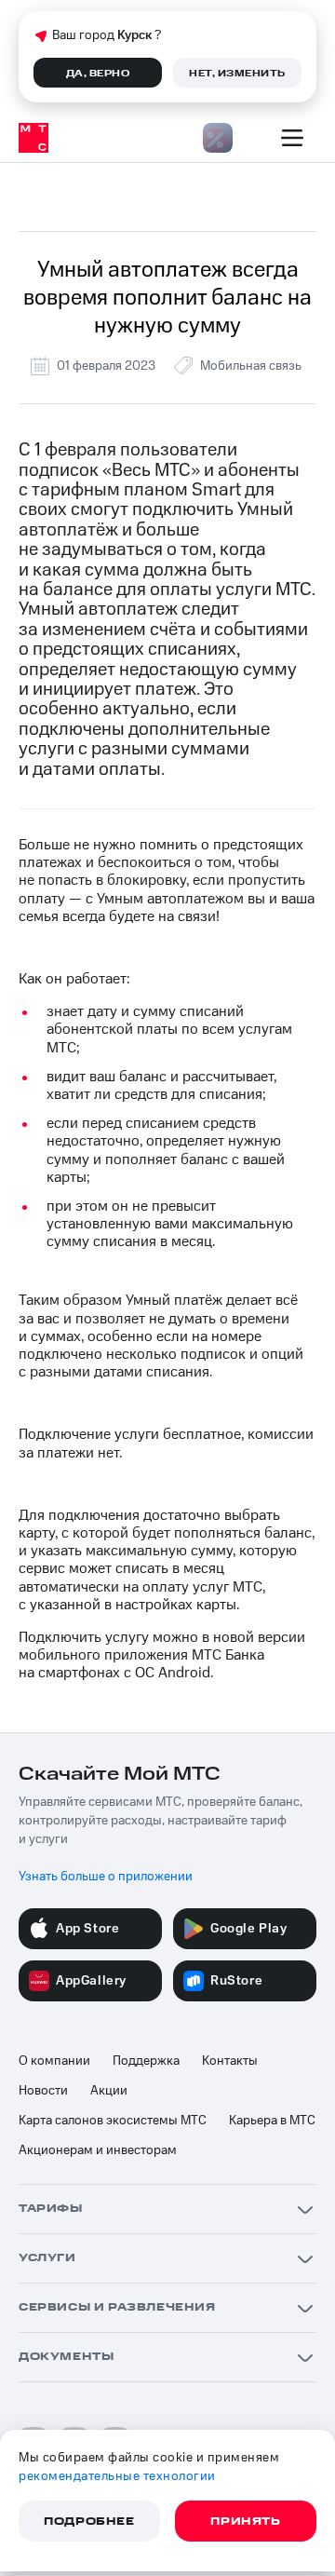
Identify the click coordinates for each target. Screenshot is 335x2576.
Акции (109, 2091)
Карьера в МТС (272, 2121)
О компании (54, 2061)
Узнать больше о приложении (106, 1877)
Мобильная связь (251, 366)
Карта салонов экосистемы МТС (113, 2121)
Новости (43, 2091)
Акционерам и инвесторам (98, 2150)
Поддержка (146, 2061)
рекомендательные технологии (117, 2476)
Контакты (230, 2061)
